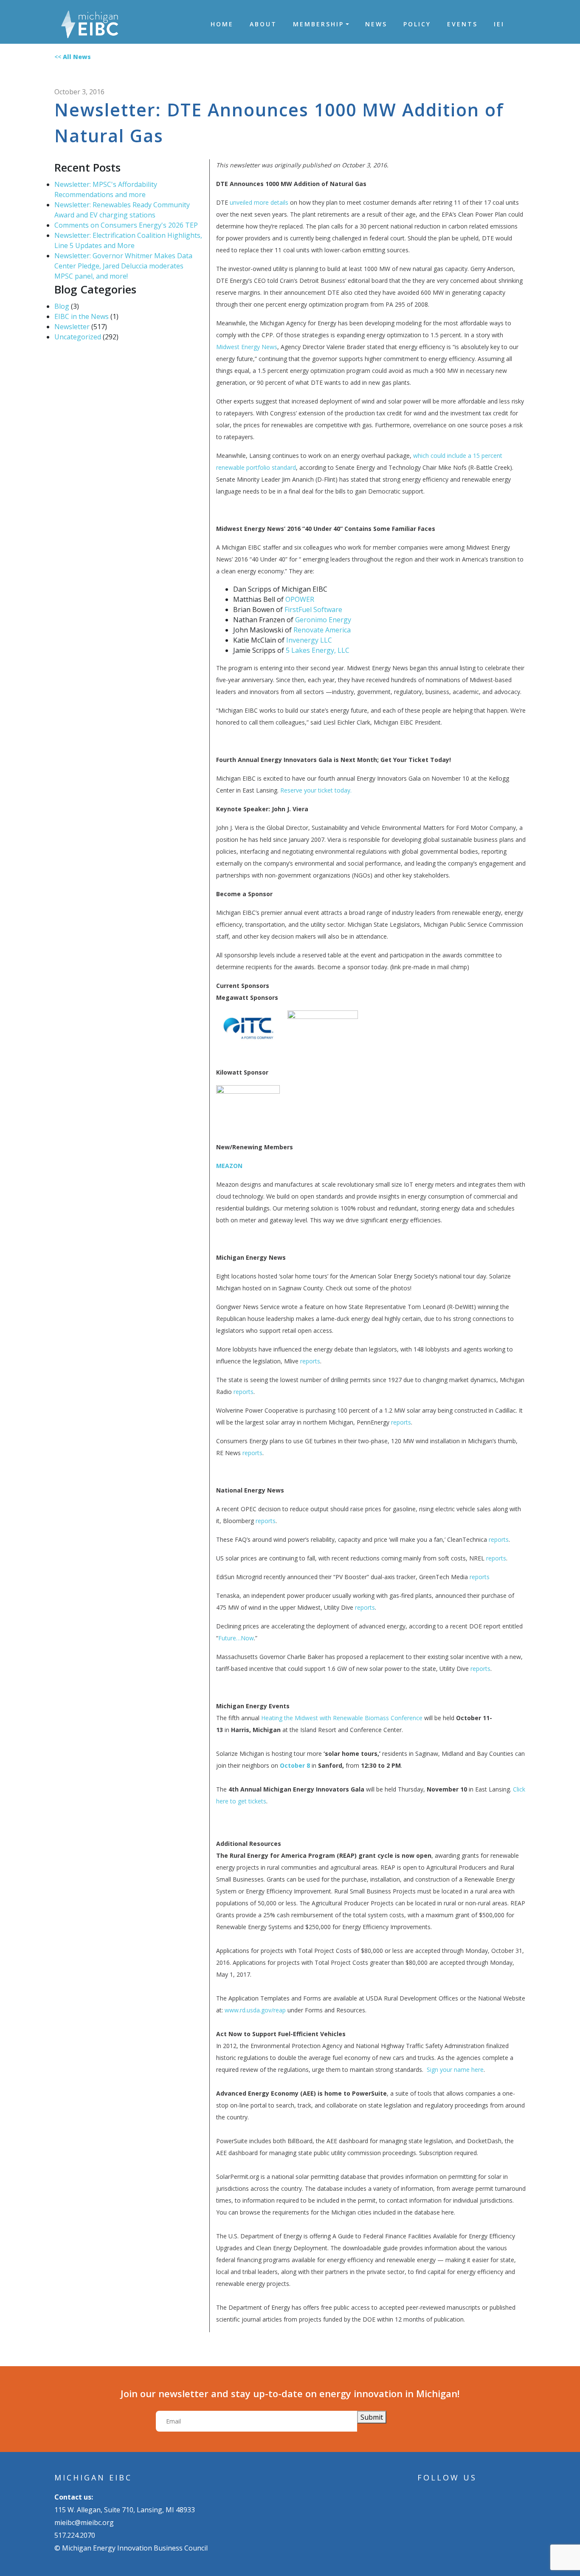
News (376, 24)
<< (73, 57)
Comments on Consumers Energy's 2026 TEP (126, 225)
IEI (499, 24)
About (263, 24)
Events (462, 24)
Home (222, 24)
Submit (372, 2417)
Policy (417, 24)
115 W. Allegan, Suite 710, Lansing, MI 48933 (125, 2510)
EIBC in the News (82, 316)
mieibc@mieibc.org (84, 2522)
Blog (62, 306)
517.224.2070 (75, 2535)
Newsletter (72, 327)
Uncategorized (78, 337)
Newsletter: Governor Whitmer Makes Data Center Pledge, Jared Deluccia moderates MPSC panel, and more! (123, 266)
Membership (318, 24)
